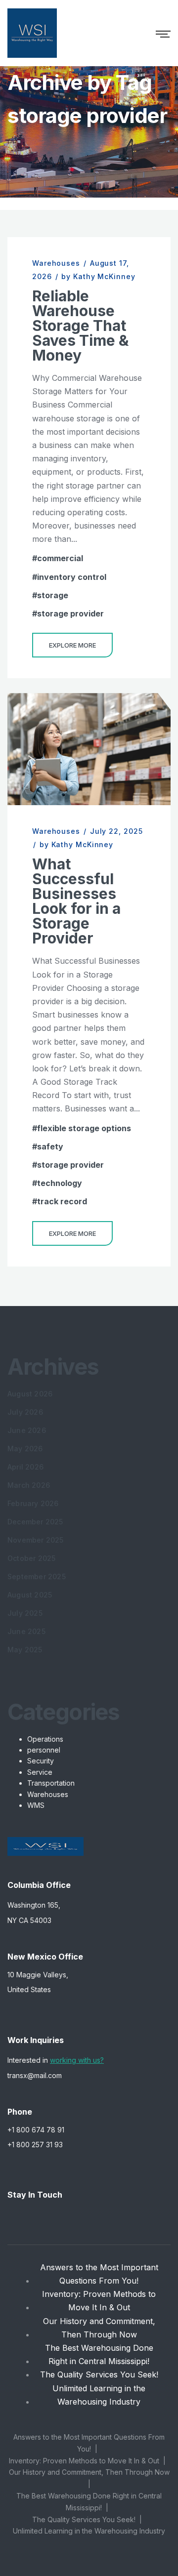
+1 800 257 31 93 (35, 2145)
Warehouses (56, 263)
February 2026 (33, 1503)
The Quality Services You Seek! (99, 2374)
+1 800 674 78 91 (36, 2130)
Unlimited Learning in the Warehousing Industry (99, 2395)
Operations (45, 1739)
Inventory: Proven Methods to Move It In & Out (99, 2301)
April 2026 (25, 1467)
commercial (60, 558)
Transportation (51, 1783)
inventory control (72, 577)
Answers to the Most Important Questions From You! (99, 2274)
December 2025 (35, 1522)
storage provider (70, 613)
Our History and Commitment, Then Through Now (99, 2328)
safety (50, 1146)
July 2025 (25, 1613)
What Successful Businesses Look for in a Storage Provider (76, 901)
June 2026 (27, 1430)
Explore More (72, 645)
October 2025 (31, 1558)
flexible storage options (84, 1128)
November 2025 (36, 1540)
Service (40, 1772)
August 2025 (30, 1595)
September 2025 (37, 1576)
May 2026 (25, 1449)
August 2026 (30, 1394)
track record (62, 1201)
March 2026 (29, 1485)
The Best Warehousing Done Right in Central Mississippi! (99, 2354)
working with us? (77, 2060)
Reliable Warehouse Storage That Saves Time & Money (80, 326)
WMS (36, 1805)
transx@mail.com (35, 2075)
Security (41, 1761)
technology (60, 1183)
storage (53, 595)
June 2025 (26, 1631)
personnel (44, 1750)
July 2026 (25, 1412)
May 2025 (25, 1650)
